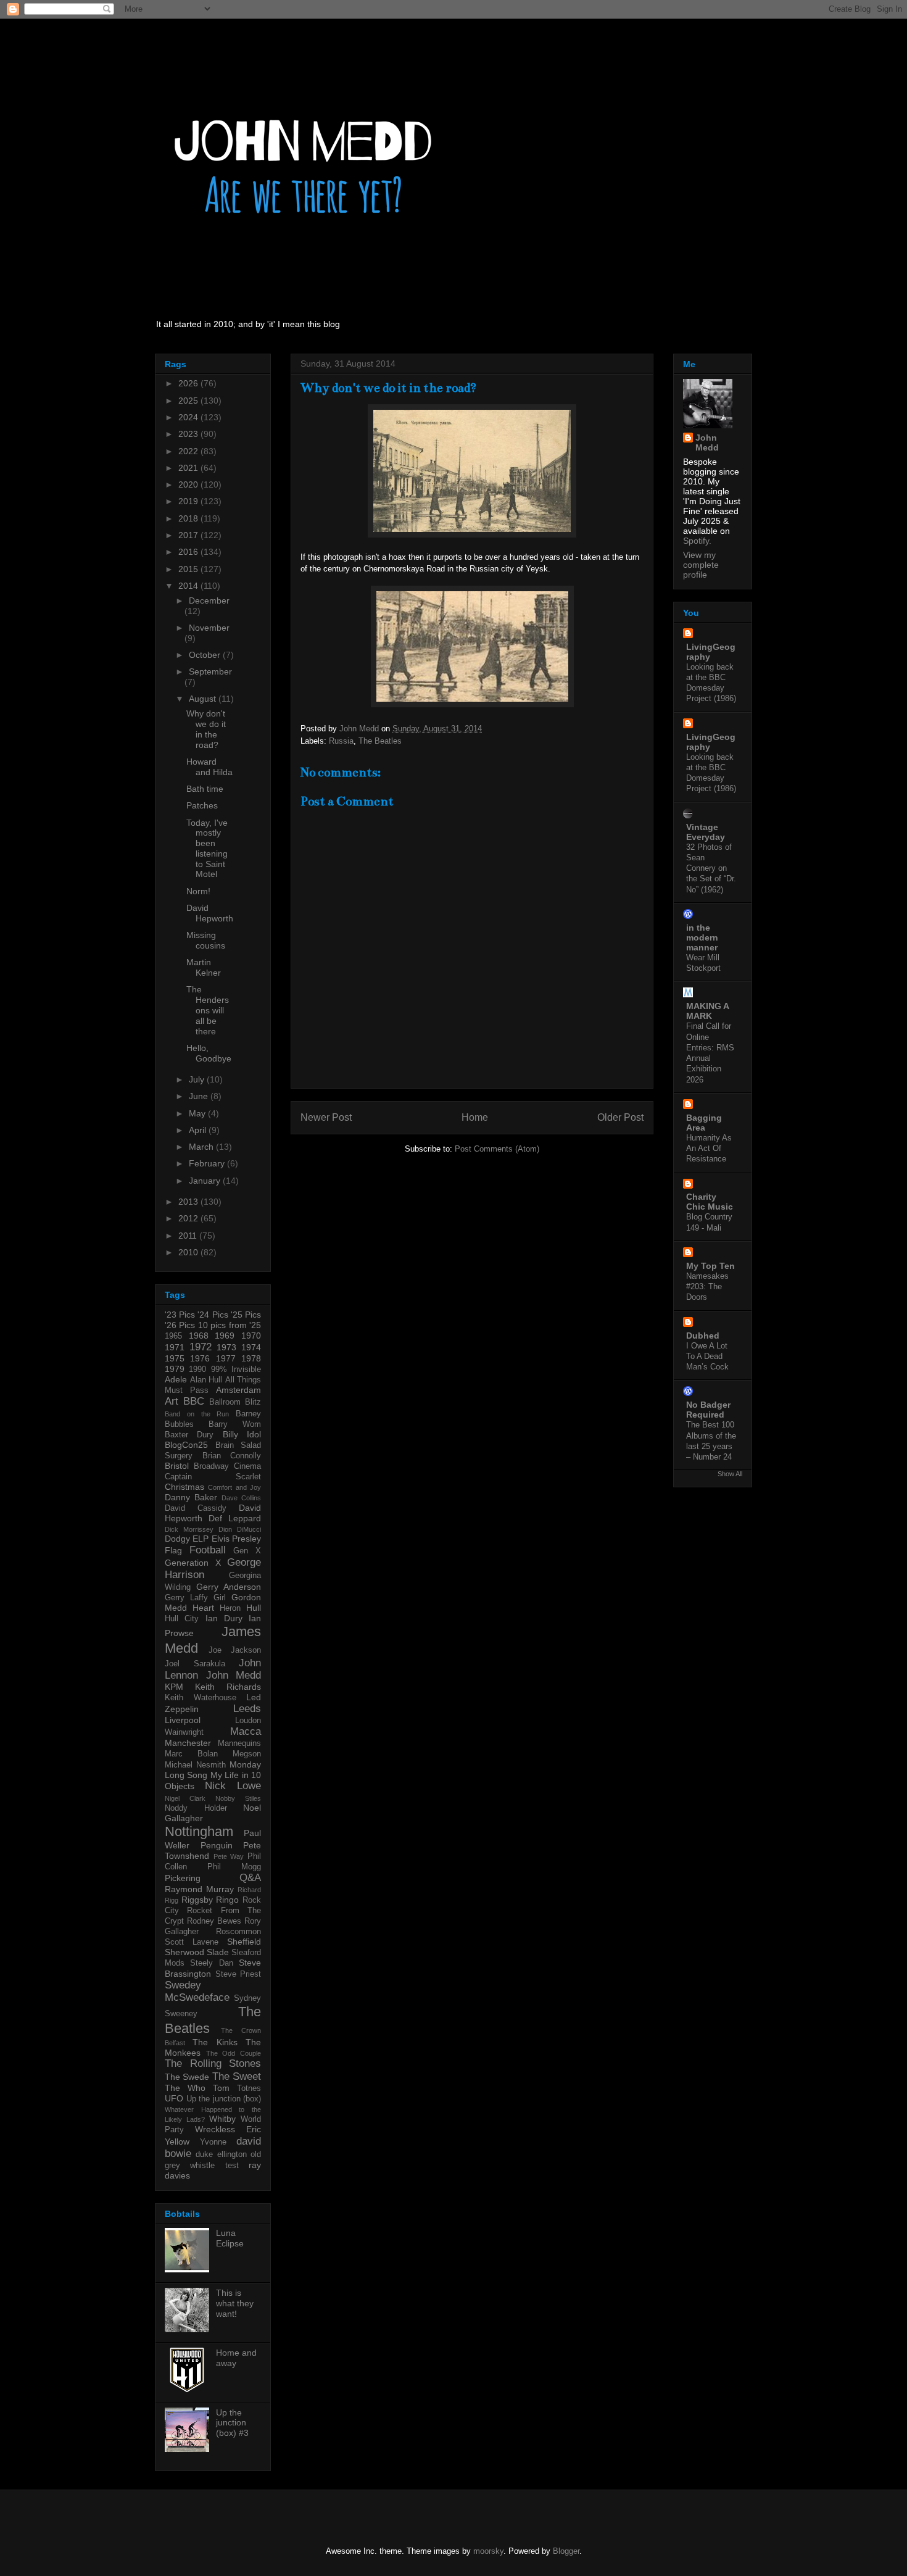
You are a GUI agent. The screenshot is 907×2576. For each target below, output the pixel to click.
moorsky (488, 2551)
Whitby (222, 2119)
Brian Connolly (232, 1456)
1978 (251, 1358)
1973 (226, 1347)
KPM (174, 1687)
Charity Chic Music (710, 1202)
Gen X (247, 1551)
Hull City (182, 1619)
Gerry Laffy (186, 1598)
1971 (175, 1347)
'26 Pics (180, 1325)
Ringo (227, 1900)
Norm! (198, 891)
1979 (175, 1369)
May (198, 1113)
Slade (218, 1952)
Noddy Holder (196, 1808)
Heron (230, 1608)
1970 (251, 1336)
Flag (173, 1550)
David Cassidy (196, 1508)
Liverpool (183, 1720)
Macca (246, 1731)
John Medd (234, 1675)
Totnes (249, 2088)
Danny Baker (191, 1497)
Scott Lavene (192, 1942)
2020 (189, 484)
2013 (189, 1202)
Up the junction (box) (224, 2099)
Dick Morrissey (189, 1529)
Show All (730, 1474)
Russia (341, 741)
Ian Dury (224, 1618)
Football (208, 1550)
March (202, 1147)
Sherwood (184, 1952)
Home (475, 1117)
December (209, 600)
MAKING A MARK (707, 1011)
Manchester (188, 1743)
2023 (189, 434)
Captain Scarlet (213, 1477)
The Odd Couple (234, 2053)
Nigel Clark (185, 1798)
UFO (174, 2098)
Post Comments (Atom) (497, 1149)
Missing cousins (206, 940)
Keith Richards (228, 1687)
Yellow (177, 2142)
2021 (189, 468)
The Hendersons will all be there (208, 1010)
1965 (173, 1336)
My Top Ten (710, 1266)
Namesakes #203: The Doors (707, 1287)
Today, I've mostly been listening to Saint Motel (207, 849)
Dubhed (703, 1336)
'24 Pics (213, 1315)
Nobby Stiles (238, 1798)
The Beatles (380, 741)
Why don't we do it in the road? (206, 729)
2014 (189, 586)
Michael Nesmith (195, 1765)
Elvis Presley (236, 1539)
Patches (202, 805)
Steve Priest (238, 1974)
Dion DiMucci (240, 1529)
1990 (197, 1369)
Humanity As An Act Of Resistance (709, 1149)
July (198, 1079)
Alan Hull (206, 1380)
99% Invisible (236, 1369)
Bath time (205, 789)
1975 (175, 1358)
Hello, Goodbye (209, 1053)
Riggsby (197, 1900)
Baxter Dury (189, 1435)
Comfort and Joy (234, 1487)
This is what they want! (235, 2303)
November (209, 628)
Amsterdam (238, 1390)
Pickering (183, 1878)
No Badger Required (708, 1410)
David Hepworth (210, 913)
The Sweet (237, 2076)
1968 (199, 1336)
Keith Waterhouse (201, 1698)
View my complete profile (701, 565)
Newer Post (326, 1117)
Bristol (177, 1466)
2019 (189, 501)
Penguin (217, 1845)
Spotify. (697, 541)
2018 (189, 518)
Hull (254, 1608)
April (199, 1130)
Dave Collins (241, 1498)
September (210, 671)
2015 (189, 569)
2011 (189, 1236)
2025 (189, 401)
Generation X (193, 1563)
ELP (201, 1539)
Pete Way (229, 1856)
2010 (189, 1252)
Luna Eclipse (230, 2238)
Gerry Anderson (229, 1587)
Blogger (566, 2551)
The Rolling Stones (213, 2063)
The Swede (187, 2077)
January (206, 1181)
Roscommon (238, 1932)
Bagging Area (704, 1123)
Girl (220, 1598)
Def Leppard (235, 1518)
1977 (226, 1358)
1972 (201, 1347)
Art (172, 1401)
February (208, 1163)
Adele (176, 1379)
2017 (189, 535)
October (206, 655)
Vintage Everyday (706, 832)
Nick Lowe (233, 1786)
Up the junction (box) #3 (232, 2423)
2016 (189, 552)
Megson (247, 1754)
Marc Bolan (191, 1754)
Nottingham (199, 1831)
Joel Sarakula (195, 1664)
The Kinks (215, 2042)
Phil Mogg (234, 1867)
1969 (225, 1336)
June (200, 1096)
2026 (189, 383)
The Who (185, 2088)
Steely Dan (211, 1963)
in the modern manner (702, 937)
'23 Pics (180, 1315)
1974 (251, 1347)
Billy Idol (242, 1434)
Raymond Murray (199, 1889)
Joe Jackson (235, 1650)
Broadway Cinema (227, 1466)
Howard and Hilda (209, 767)
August (204, 699)
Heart (203, 1608)
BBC (194, 1401)
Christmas (184, 1487)
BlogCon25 (186, 1445)
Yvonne (213, 2142)
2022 (189, 451)
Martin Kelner (204, 967)
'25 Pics (246, 1315)
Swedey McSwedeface (197, 1991)
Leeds (247, 1709)
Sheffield (244, 1942)
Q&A (250, 1878)
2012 (189, 1218)
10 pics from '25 (230, 1325)
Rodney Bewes (214, 1921)
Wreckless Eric (228, 2129)
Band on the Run (197, 1414)
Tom (221, 2088)
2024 (189, 417)
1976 (200, 1358)
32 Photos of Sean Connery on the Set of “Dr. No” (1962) (711, 868)
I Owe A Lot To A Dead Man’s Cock (707, 1357)
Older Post (620, 1117)
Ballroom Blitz (235, 1402)
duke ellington (221, 2154)
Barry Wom (235, 1424)
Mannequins (239, 1743)
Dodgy (177, 1539)
